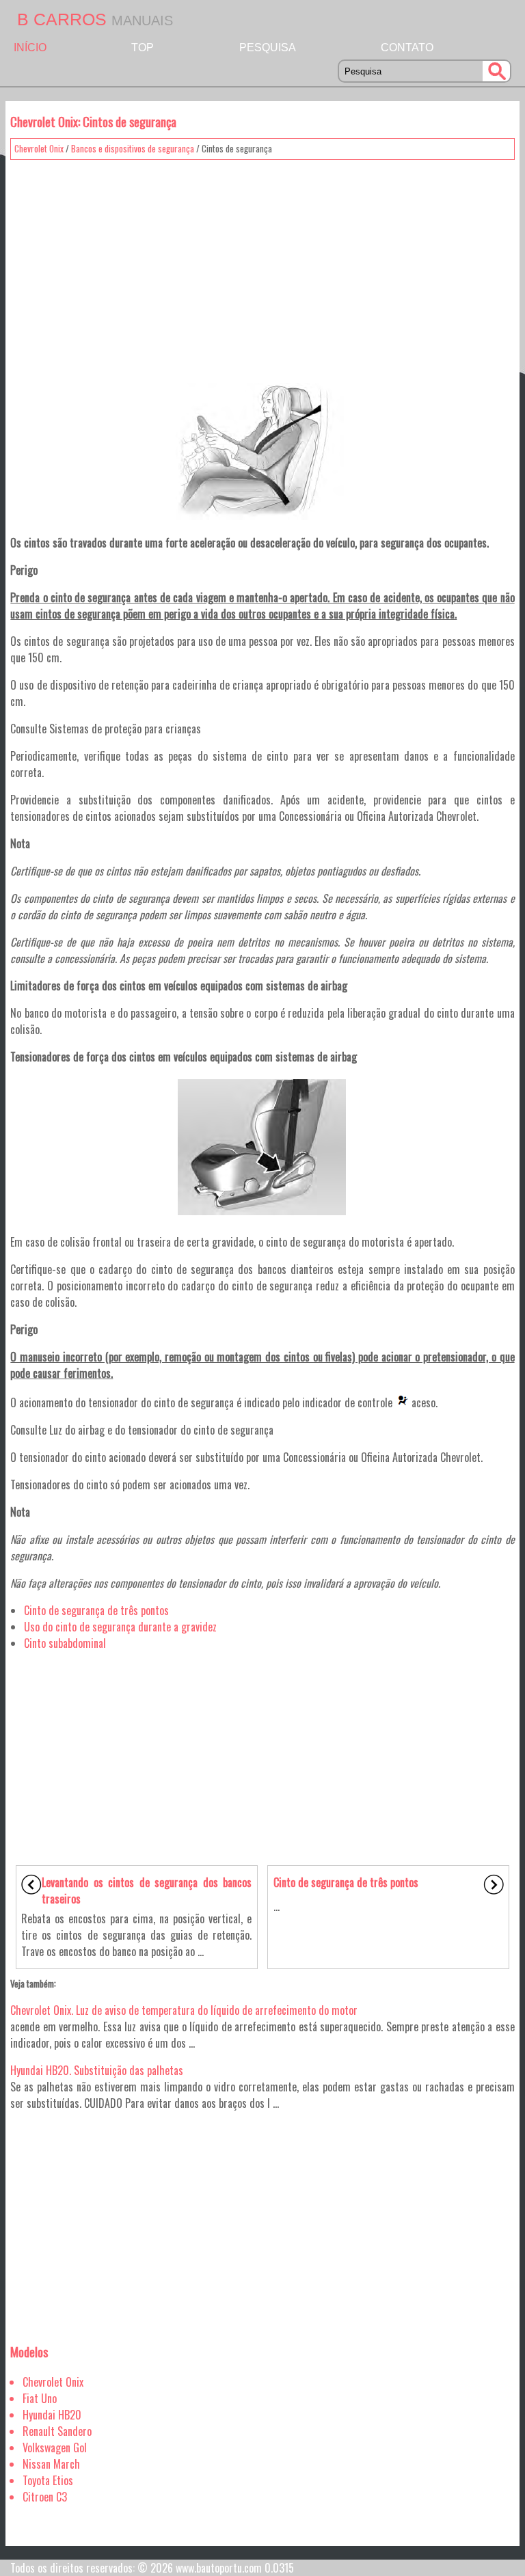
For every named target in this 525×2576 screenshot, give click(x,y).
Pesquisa (268, 48)
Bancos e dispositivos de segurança (133, 148)
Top (143, 48)
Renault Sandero (57, 2431)
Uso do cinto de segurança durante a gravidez (120, 1627)
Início (30, 48)
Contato (407, 48)
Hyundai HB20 (52, 2415)
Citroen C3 (45, 2497)
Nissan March (51, 2464)
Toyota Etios (48, 2480)
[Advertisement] (262, 262)
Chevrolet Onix (39, 148)
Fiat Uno (40, 2398)
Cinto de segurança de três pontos (96, 1610)
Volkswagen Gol (55, 2448)
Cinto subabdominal (65, 1643)
